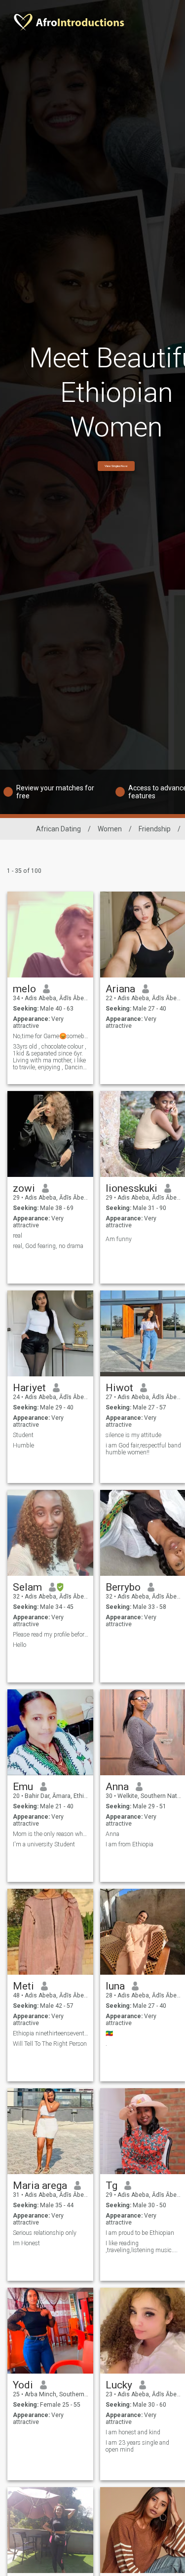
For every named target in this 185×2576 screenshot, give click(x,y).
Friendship (155, 829)
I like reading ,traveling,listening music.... (142, 2247)
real (18, 1236)
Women (110, 829)
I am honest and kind (133, 2432)
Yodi (23, 2385)
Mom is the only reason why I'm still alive (51, 1834)
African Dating (58, 829)
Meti (23, 1986)
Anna (117, 1787)
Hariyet (29, 1388)
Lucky (119, 2385)
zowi (24, 1188)
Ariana (120, 989)
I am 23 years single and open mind (137, 2446)
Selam (27, 1587)
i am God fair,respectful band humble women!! (143, 1449)
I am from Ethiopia (129, 1844)
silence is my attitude (133, 1435)
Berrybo (123, 1587)
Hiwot (119, 1388)
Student (23, 1435)
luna (115, 1986)
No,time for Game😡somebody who (51, 1036)
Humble (23, 1445)
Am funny (119, 1239)
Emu (23, 1787)
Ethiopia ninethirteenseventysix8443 (51, 2033)
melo (24, 989)
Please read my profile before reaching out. (51, 1635)
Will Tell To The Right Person (50, 2044)
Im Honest (26, 2243)
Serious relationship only (45, 2233)
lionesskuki (131, 1188)
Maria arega (40, 2186)
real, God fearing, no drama (48, 1246)
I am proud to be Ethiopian (140, 2233)
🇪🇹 (109, 2033)
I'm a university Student (44, 1844)
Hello (19, 1645)
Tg (111, 2186)
